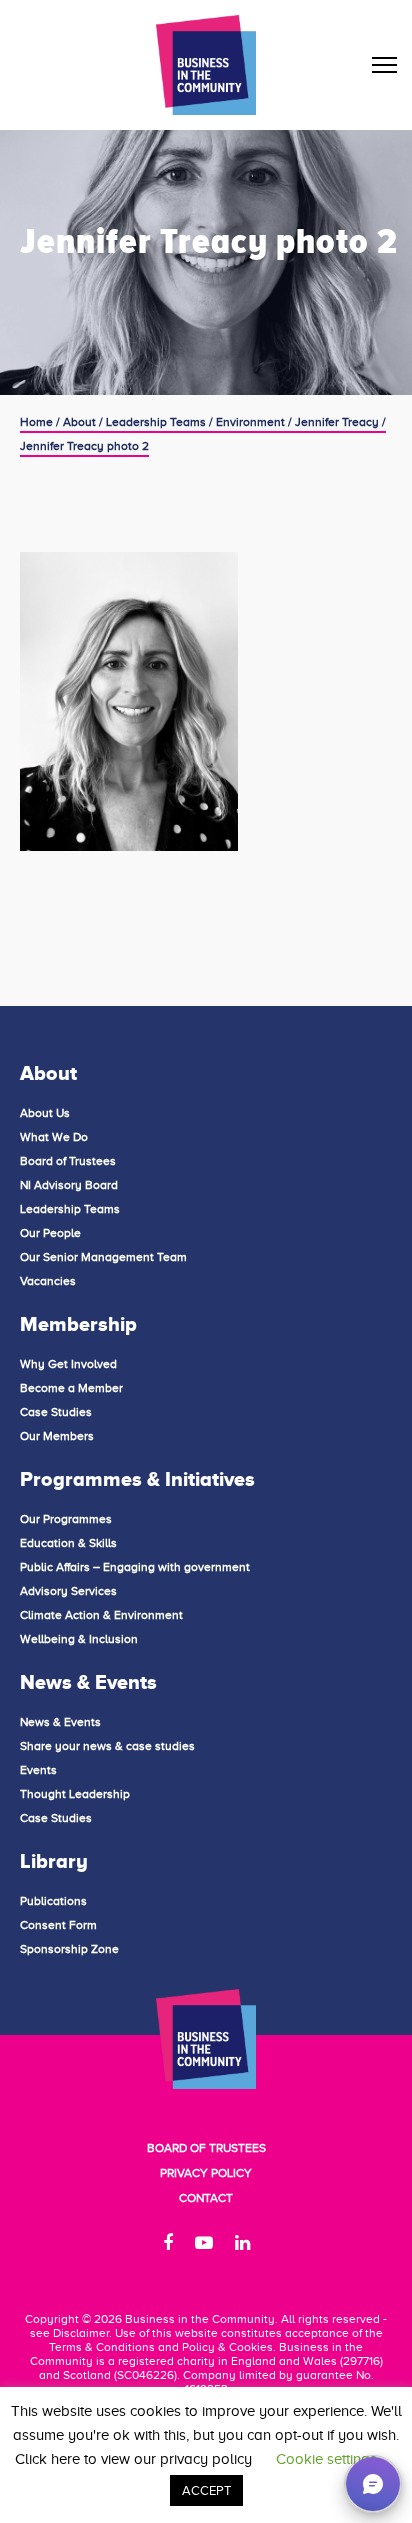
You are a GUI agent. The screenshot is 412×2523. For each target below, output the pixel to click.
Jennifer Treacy (337, 422)
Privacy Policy (206, 2173)
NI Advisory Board (69, 1185)
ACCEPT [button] (206, 2490)
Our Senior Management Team (103, 1257)
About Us (45, 1113)
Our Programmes (66, 1519)
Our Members (57, 1436)
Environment (250, 422)
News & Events (60, 1722)
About (79, 422)
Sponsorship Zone (69, 1949)
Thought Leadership (75, 1794)
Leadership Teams (156, 422)
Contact (206, 2198)
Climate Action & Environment (101, 1615)
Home (36, 422)
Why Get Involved (68, 1364)
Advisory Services (68, 1591)
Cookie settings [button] (326, 2459)
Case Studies (56, 1412)
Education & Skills (68, 1543)
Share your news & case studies (107, 1746)
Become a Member (71, 1388)
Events (38, 1770)
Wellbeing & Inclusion (79, 1639)
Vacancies (48, 1281)
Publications (53, 1901)
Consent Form (58, 1925)
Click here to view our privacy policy (133, 2459)
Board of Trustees (68, 1161)
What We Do (54, 1137)
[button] (373, 2484)
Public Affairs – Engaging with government (135, 1567)
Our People (50, 1233)
